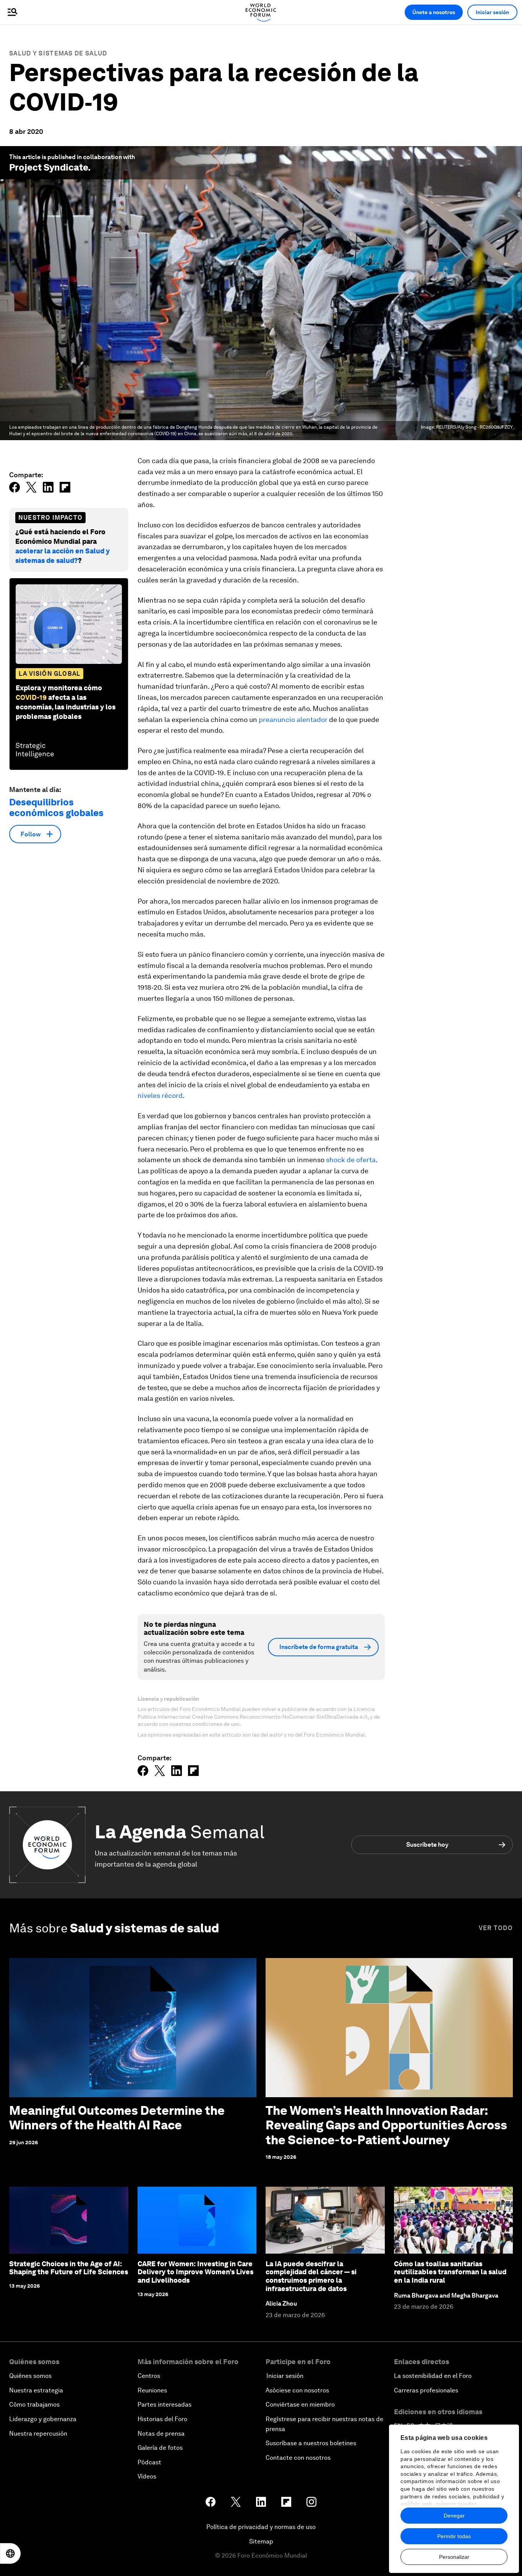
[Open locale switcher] (10, 2553)
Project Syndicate (49, 167)
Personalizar (454, 2557)
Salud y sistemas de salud (58, 53)
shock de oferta (351, 1160)
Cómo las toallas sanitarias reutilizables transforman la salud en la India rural (450, 2272)
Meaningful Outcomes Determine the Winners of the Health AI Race (117, 2118)
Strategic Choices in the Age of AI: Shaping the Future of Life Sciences (69, 2268)
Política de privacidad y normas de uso (261, 2527)
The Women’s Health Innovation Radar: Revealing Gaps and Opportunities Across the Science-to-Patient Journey (386, 2125)
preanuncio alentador (293, 720)
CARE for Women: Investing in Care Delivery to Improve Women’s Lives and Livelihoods (195, 2272)
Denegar (454, 2516)
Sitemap (261, 2541)
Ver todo (496, 1928)
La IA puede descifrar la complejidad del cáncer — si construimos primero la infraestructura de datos (311, 2276)
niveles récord (160, 1095)
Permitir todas (454, 2536)
